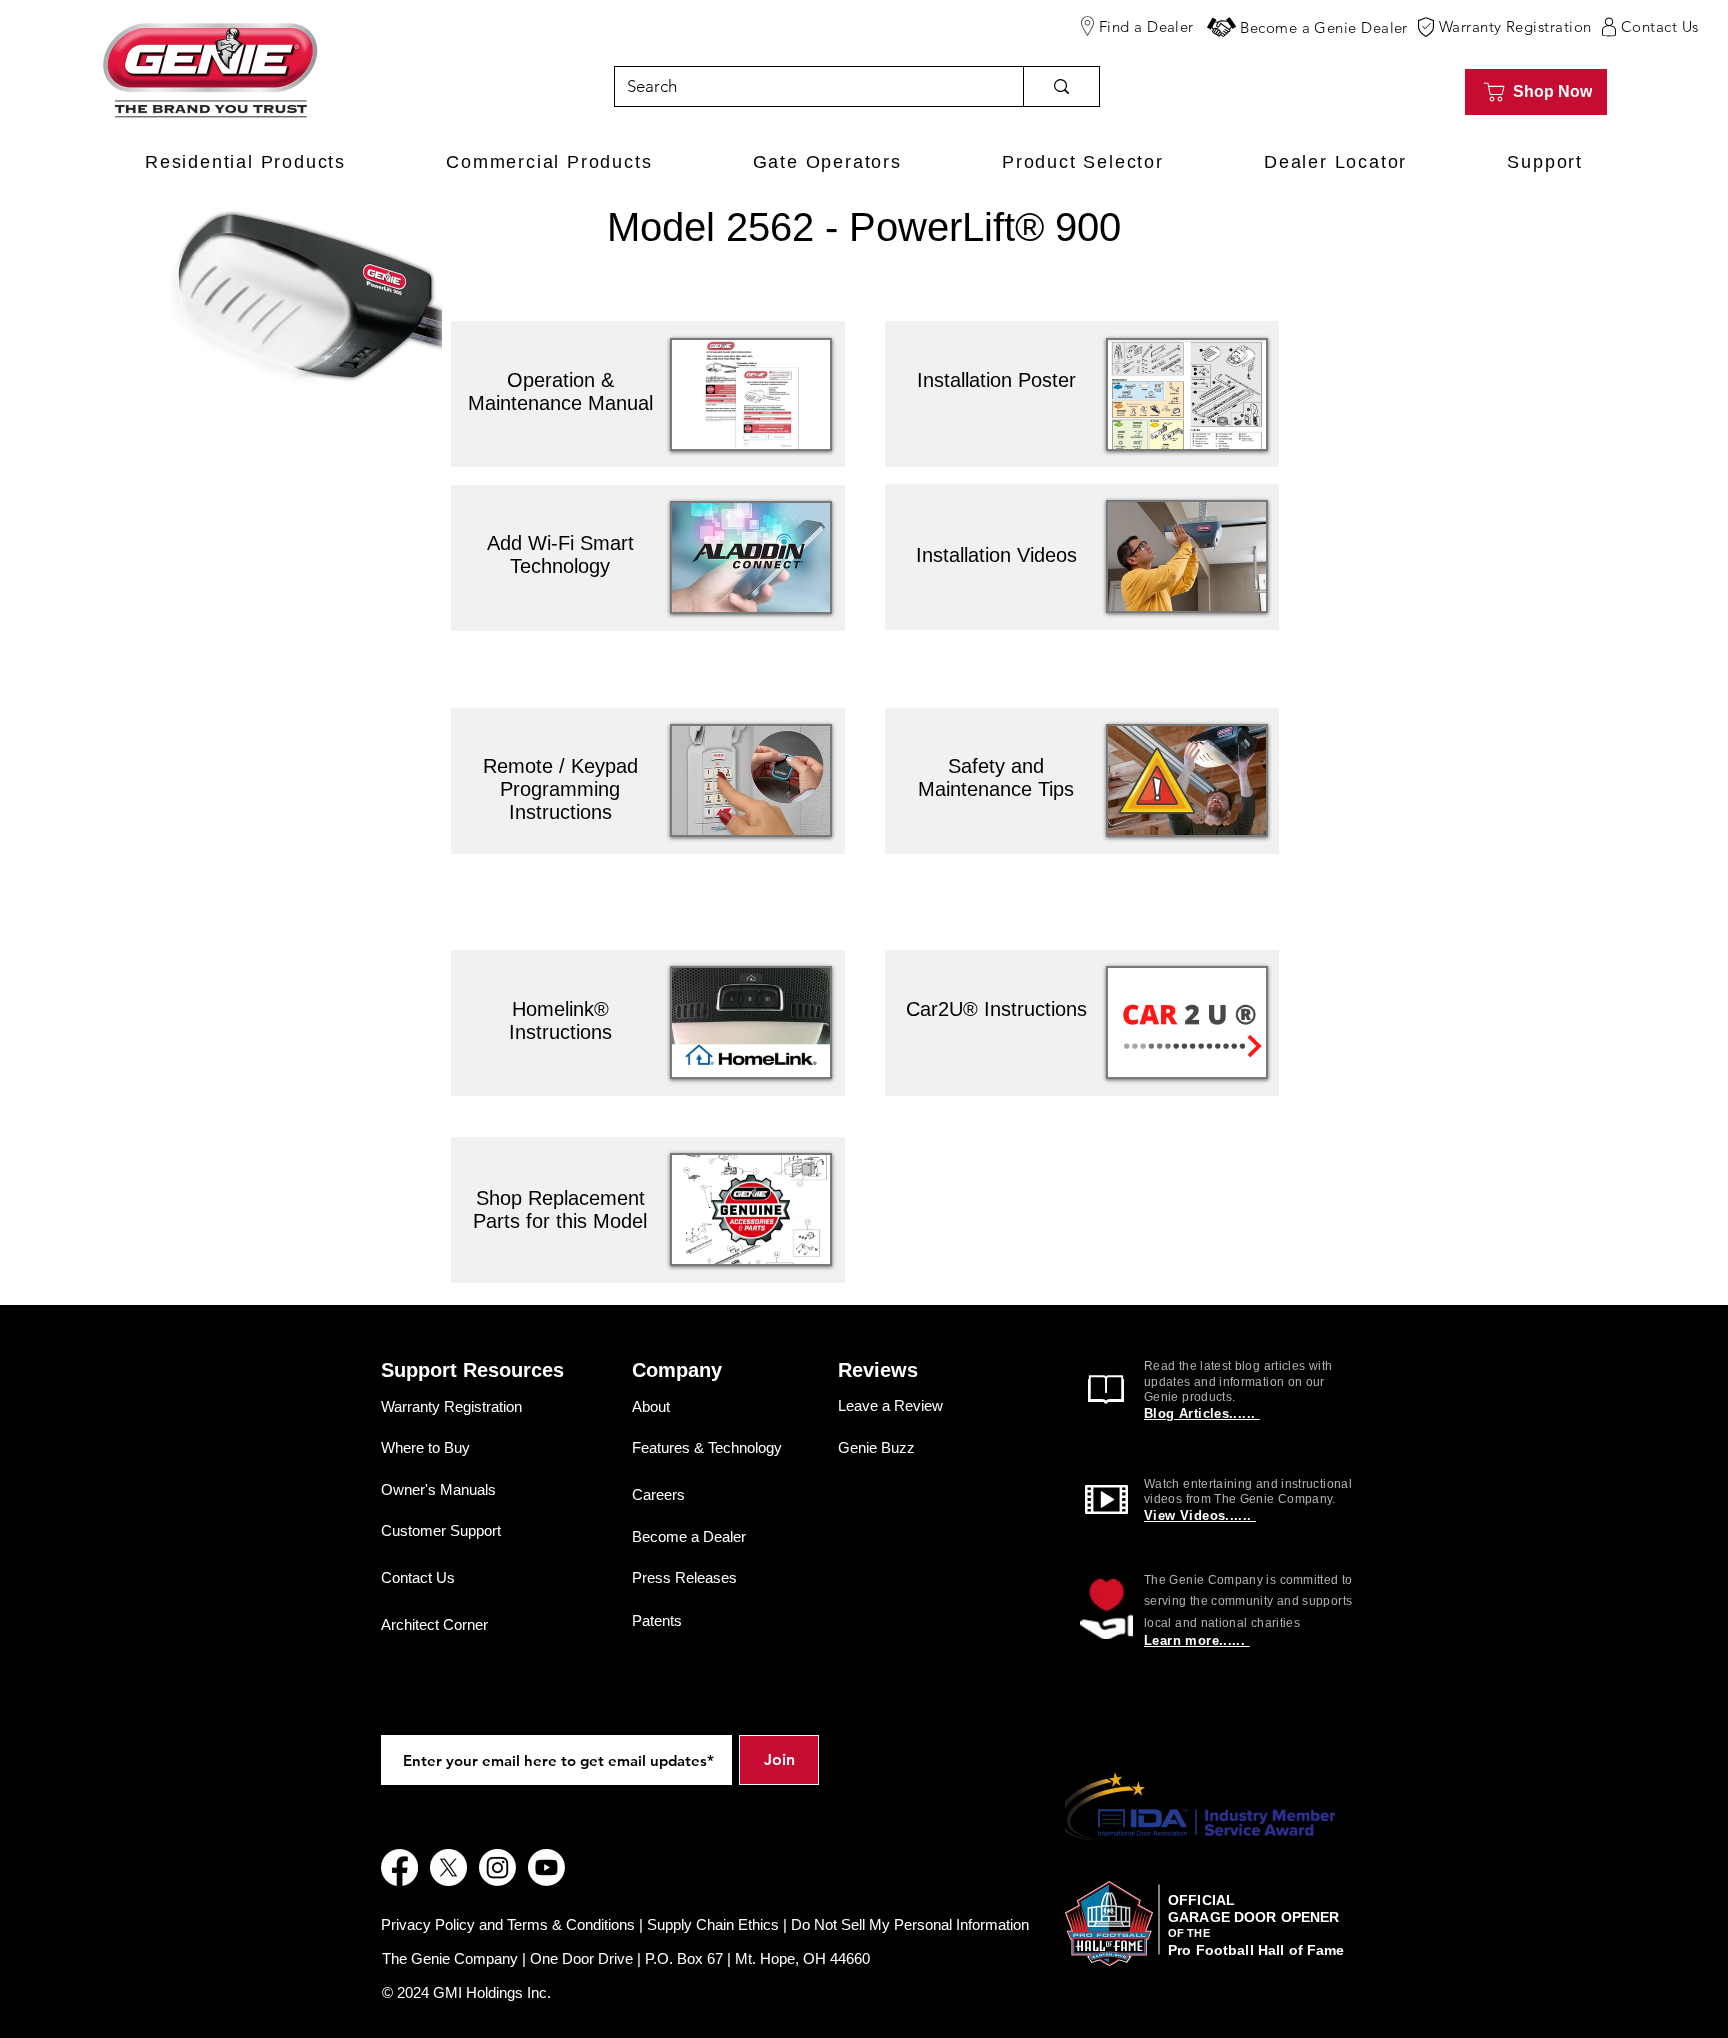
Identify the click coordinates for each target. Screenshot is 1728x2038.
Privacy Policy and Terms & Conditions (508, 1924)
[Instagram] (497, 1867)
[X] (448, 1867)
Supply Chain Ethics (713, 1924)
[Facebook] (399, 1867)
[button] (1221, 27)
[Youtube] (546, 1867)
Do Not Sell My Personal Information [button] (910, 1924)
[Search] (1061, 86)
